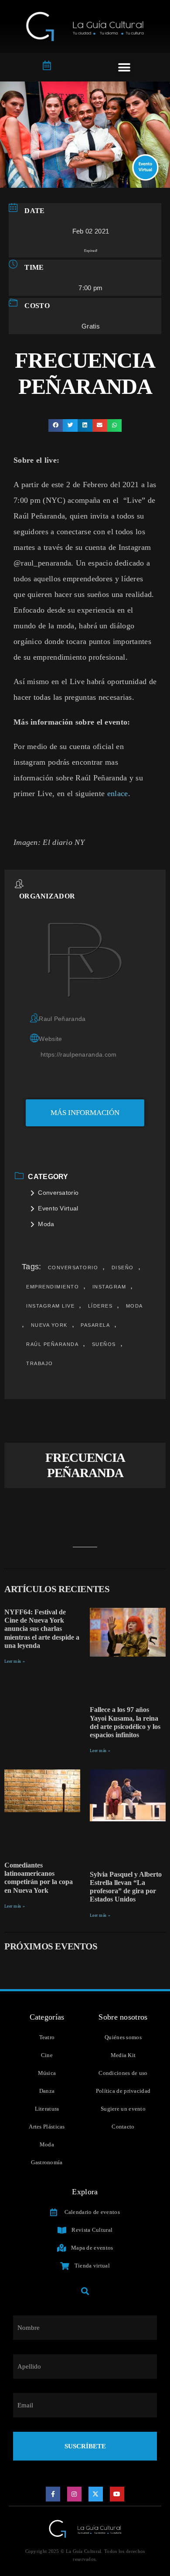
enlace (118, 793)
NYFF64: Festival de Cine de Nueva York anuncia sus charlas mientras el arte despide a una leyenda (42, 1629)
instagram (109, 1287)
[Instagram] (75, 2494)
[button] (124, 67)
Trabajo (40, 1363)
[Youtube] (117, 2494)
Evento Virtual (58, 1208)
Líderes (100, 1306)
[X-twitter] (96, 2494)
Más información (85, 1113)
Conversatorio (58, 1193)
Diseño (123, 1268)
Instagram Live (50, 1306)
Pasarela (95, 1325)
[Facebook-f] (53, 2494)
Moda (46, 1224)
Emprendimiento (53, 1287)
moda (134, 1306)
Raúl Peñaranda (52, 1344)
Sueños (104, 1344)
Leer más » (15, 1661)
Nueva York (49, 1325)
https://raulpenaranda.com (79, 1054)
